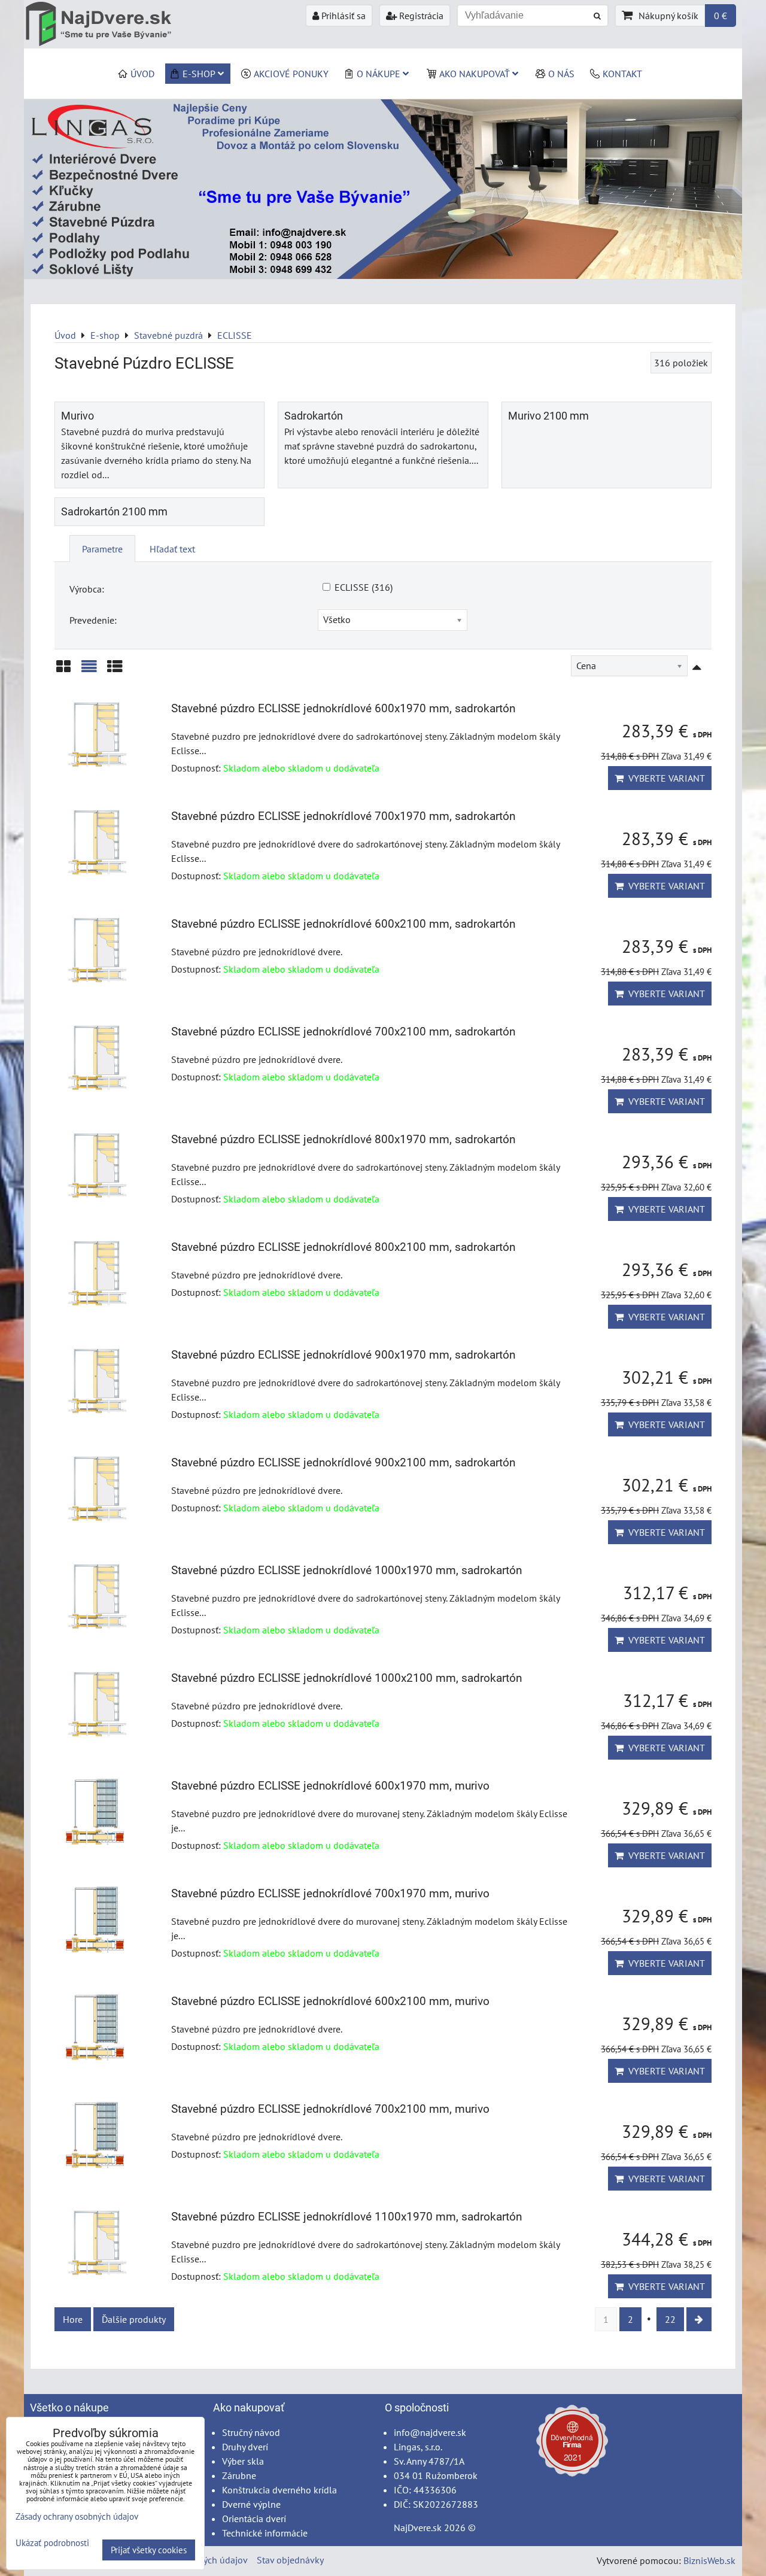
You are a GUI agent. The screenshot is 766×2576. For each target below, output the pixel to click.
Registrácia (420, 16)
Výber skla (243, 2461)
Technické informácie (265, 2533)
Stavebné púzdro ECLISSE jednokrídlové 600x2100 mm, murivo (330, 2001)
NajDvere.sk (418, 2528)
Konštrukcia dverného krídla (279, 2490)
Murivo (77, 416)
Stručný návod (251, 2432)
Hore (73, 2319)
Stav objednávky (290, 2560)
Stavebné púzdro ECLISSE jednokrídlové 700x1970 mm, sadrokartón (343, 816)
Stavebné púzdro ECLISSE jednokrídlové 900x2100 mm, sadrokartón (343, 1462)
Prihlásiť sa (342, 16)
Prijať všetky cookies (149, 2550)
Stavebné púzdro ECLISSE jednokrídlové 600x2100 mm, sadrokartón (343, 924)
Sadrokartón (314, 416)
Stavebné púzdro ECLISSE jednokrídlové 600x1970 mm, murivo (330, 1786)
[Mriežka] (63, 671)
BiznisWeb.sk (709, 2560)
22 (670, 2319)
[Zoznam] (89, 671)
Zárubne (239, 2475)
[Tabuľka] (115, 671)
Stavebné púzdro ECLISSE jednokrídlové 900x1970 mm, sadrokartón (343, 1355)
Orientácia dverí (254, 2519)
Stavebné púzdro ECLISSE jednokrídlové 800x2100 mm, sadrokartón (343, 1247)
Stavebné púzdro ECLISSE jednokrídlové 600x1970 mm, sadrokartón (343, 708)
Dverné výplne (251, 2504)
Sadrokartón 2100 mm (114, 512)
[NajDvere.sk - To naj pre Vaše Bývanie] (383, 275)
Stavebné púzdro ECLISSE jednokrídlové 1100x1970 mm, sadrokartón (346, 2217)
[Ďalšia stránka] (699, 2319)
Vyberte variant (664, 778)
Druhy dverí (245, 2447)
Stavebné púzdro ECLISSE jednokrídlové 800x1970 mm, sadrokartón (343, 1139)
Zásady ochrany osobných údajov (77, 2516)
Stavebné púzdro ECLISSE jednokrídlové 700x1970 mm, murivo (330, 1893)
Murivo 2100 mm (548, 416)
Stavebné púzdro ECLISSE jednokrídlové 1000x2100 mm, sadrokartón (346, 1678)
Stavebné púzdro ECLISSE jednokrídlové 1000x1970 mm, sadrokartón (346, 1570)
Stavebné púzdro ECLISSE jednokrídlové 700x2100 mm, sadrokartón (343, 1032)
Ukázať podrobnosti (52, 2543)
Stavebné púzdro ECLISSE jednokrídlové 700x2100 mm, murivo (330, 2109)
